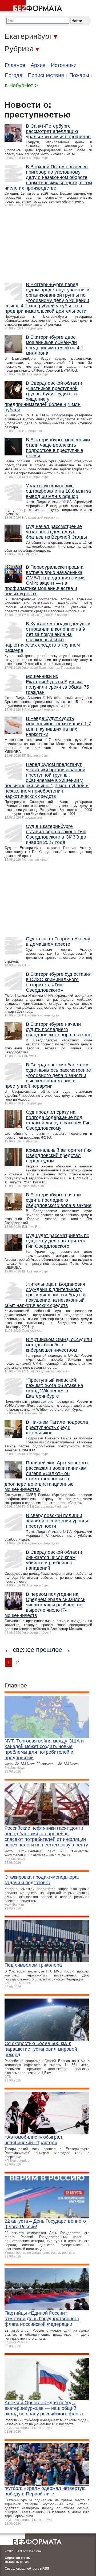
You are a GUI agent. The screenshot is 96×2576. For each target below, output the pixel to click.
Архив (38, 65)
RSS (46, 2569)
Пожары (79, 75)
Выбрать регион (18, 2562)
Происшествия (46, 75)
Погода (14, 75)
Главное (15, 65)
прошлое (49, 1650)
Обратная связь (17, 2558)
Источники (64, 65)
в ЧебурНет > (21, 85)
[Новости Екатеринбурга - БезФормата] (32, 7)
